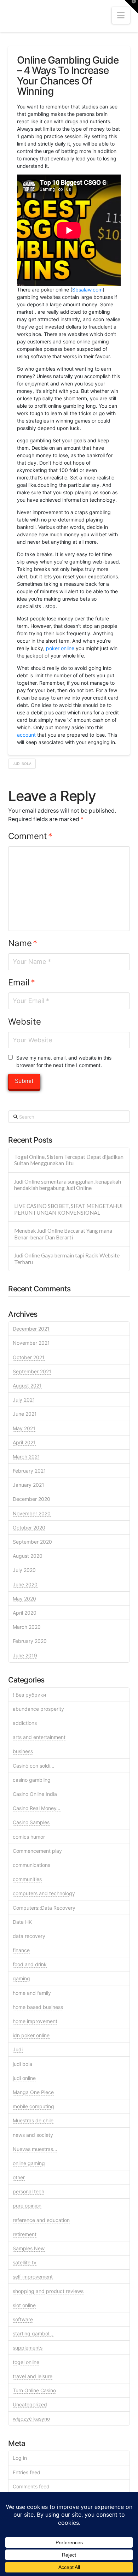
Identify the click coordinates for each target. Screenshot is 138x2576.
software (23, 2319)
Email (22, 982)
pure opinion (27, 2206)
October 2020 (29, 1528)
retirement (25, 2234)
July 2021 (24, 1400)
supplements (28, 2348)
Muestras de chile (33, 2120)
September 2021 (32, 1371)
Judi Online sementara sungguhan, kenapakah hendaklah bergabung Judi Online (68, 1185)
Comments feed (31, 2486)
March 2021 (26, 1457)
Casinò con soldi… (34, 1766)
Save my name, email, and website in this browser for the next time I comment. (64, 1061)
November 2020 (32, 1513)
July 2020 (24, 1570)
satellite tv (25, 2262)
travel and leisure (33, 2376)
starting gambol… (33, 2333)
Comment (30, 836)
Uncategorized (30, 2404)
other (19, 2177)
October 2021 (29, 1357)
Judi (18, 2049)
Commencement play (37, 1851)
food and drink (30, 1964)
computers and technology (44, 1893)
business (23, 1751)
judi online (24, 2078)
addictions (25, 1723)
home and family (32, 1993)
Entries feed (27, 2472)
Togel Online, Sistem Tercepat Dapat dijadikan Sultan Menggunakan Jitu (69, 1160)
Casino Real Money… (37, 1808)
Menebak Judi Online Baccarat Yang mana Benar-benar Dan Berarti (63, 1234)
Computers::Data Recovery (44, 1908)
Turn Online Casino (34, 2390)
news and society (33, 2135)
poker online (60, 648)
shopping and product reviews (48, 2291)
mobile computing (33, 2106)
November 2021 (31, 1343)
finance (21, 1950)
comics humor (29, 1837)
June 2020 (25, 1584)
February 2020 (30, 1641)
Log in (20, 2458)
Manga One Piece (33, 2092)
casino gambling (32, 1780)
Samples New (29, 2248)
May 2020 (24, 1599)
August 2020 (28, 1556)
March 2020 (27, 1627)
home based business (38, 2007)
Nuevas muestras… (35, 2149)
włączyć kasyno (31, 2419)
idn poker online (31, 2035)
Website (25, 1022)
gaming (21, 1978)
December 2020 (31, 1499)
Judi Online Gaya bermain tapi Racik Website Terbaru (67, 1259)
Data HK (22, 1922)
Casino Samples (31, 1822)
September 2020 (32, 1542)
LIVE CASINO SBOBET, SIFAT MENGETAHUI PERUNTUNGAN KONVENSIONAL (68, 1209)
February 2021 (29, 1471)
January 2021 (28, 1485)
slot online (24, 2305)
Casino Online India (35, 1794)
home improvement (35, 2021)
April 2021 (24, 1442)
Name (23, 943)
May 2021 (24, 1428)
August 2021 (27, 1386)
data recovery (29, 1936)
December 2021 (31, 1329)
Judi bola (22, 764)
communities (27, 1879)
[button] (121, 15)
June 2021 (25, 1414)
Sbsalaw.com (87, 290)
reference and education (41, 2220)
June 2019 (25, 1655)
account (26, 735)
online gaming (29, 2163)
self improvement (33, 2277)
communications (31, 1865)
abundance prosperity (38, 1709)
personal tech (28, 2191)
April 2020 (25, 1613)
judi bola (22, 2064)
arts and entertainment (39, 1737)
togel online (26, 2362)
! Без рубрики (29, 1695)
